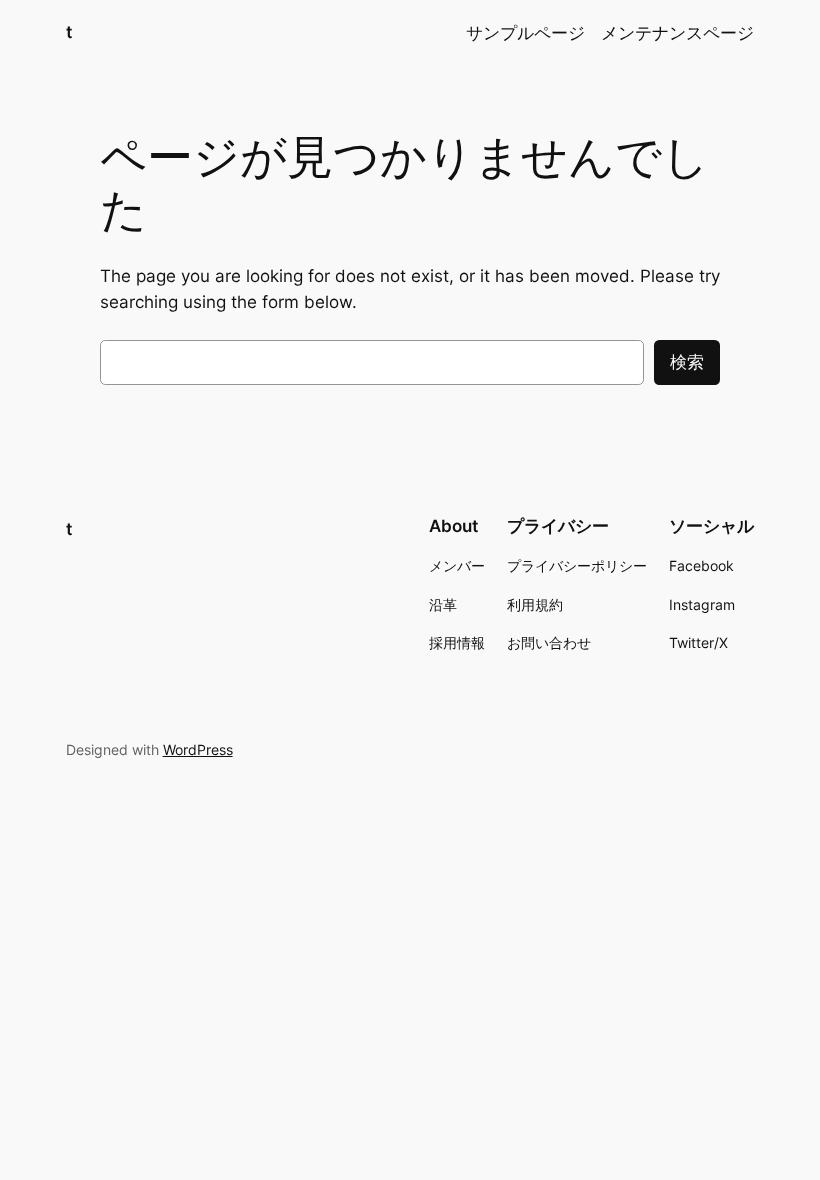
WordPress (198, 749)
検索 (687, 362)
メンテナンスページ (677, 33)
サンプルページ (525, 33)
